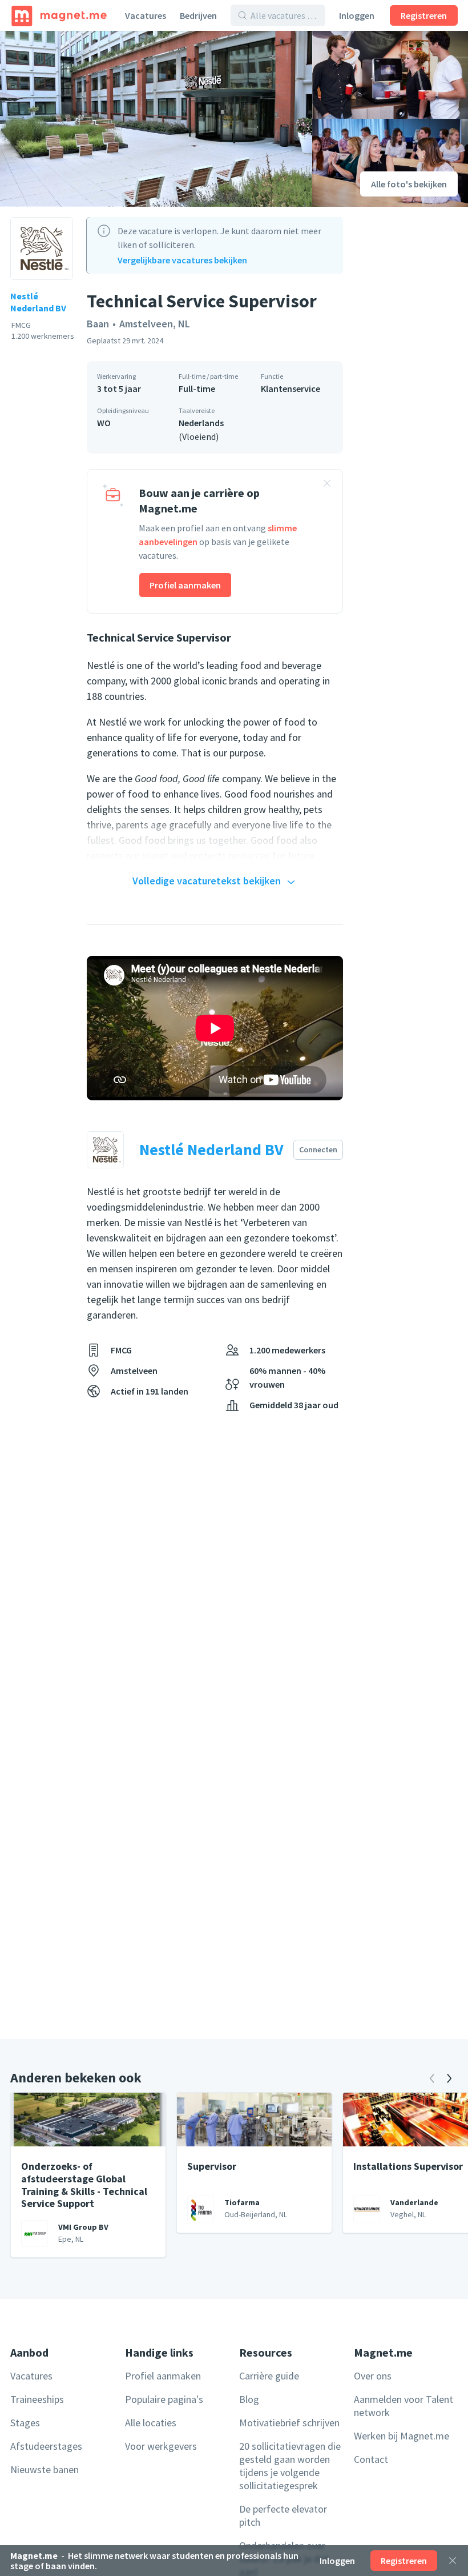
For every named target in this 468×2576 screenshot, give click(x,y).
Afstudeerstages (46, 2446)
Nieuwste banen (45, 2469)
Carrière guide (269, 2376)
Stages (25, 2423)
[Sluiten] (453, 2561)
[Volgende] (449, 2078)
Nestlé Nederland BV (38, 302)
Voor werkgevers (161, 2446)
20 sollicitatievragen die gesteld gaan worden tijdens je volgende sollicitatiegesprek (290, 2466)
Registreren (424, 15)
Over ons (373, 2376)
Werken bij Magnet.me (402, 2436)
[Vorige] (432, 2078)
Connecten (318, 1149)
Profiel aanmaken (185, 585)
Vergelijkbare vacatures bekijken (182, 260)
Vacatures (146, 15)
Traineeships (37, 2399)
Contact (371, 2459)
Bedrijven (198, 15)
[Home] (59, 15)
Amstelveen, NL (155, 324)
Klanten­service (291, 388)
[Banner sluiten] (327, 485)
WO (104, 423)
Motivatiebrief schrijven (289, 2423)
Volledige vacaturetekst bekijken (207, 881)
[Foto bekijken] (156, 119)
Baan (98, 324)
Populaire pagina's (164, 2399)
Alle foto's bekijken (409, 184)
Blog (249, 2399)
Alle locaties (151, 2423)
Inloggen (357, 15)
